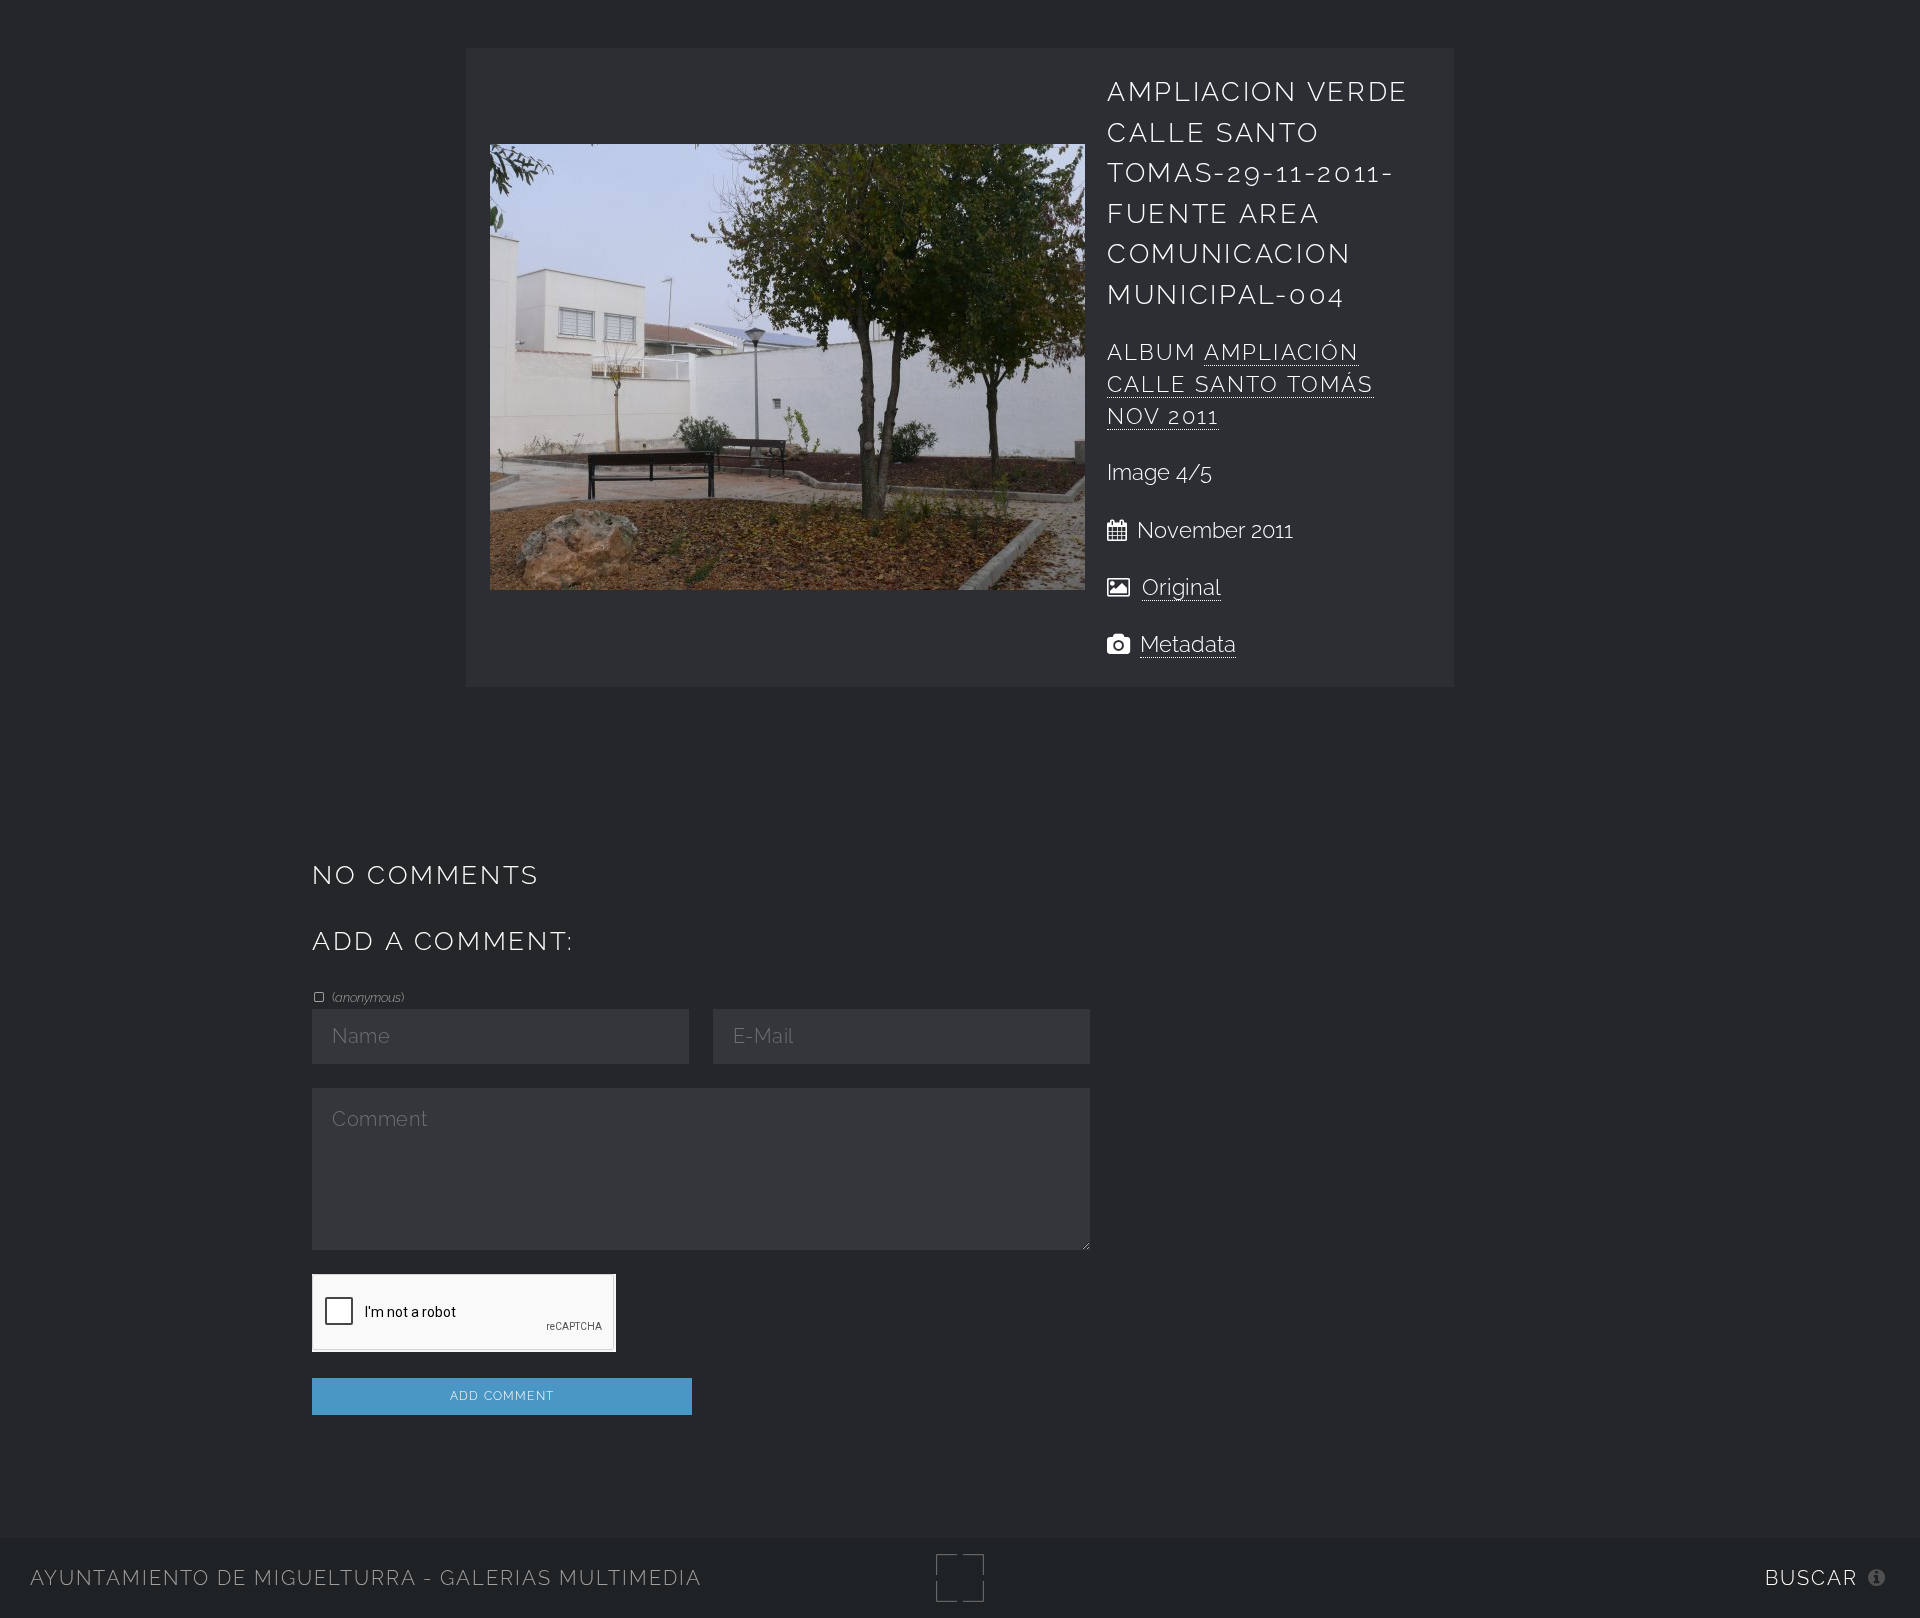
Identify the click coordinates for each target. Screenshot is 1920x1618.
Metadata (1188, 644)
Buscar (1811, 1578)
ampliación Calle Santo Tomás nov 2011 (1240, 385)
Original (1181, 587)
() (366, 997)
